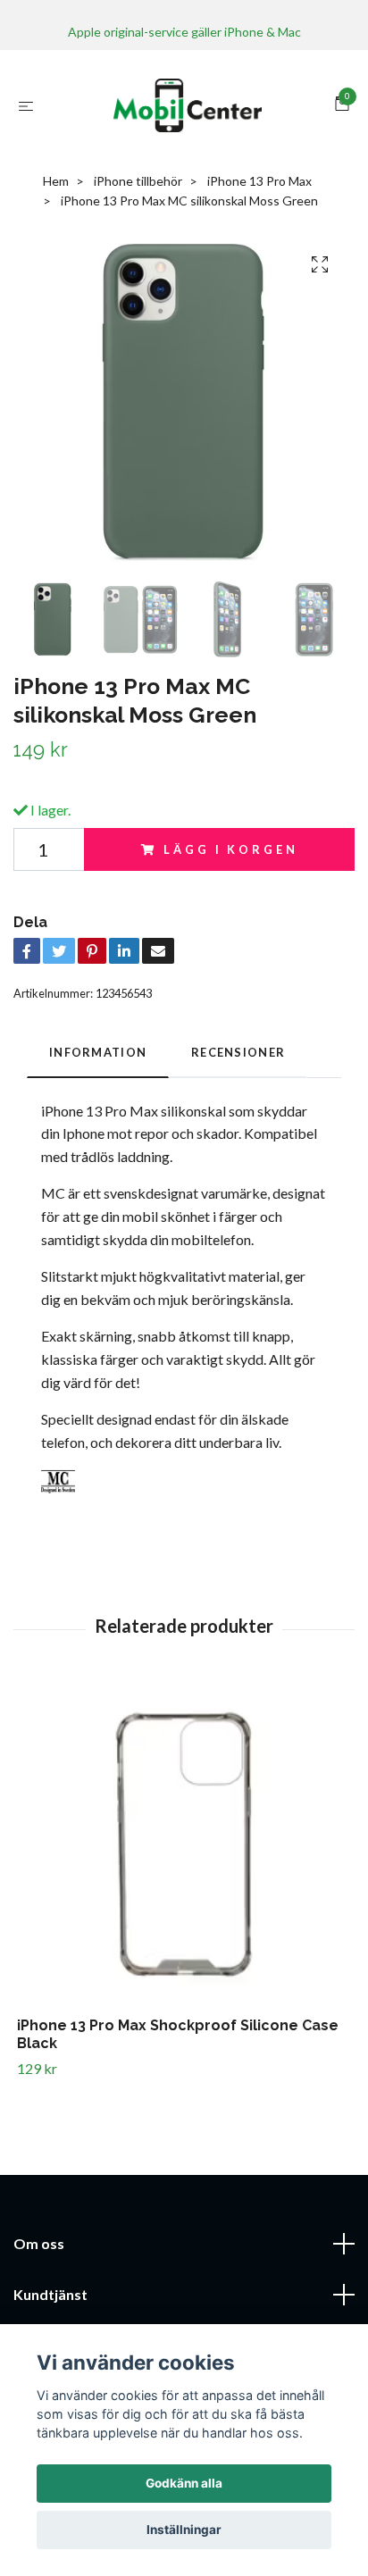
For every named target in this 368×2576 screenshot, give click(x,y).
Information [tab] (98, 1052)
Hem (56, 181)
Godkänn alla (184, 2483)
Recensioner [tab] (238, 1052)
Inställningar (184, 2530)
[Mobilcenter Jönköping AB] (188, 105)
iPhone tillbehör (138, 181)
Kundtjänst (50, 2294)
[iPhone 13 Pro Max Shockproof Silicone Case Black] (184, 1850)
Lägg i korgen (230, 849)
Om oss (39, 2243)
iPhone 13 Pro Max (259, 181)
